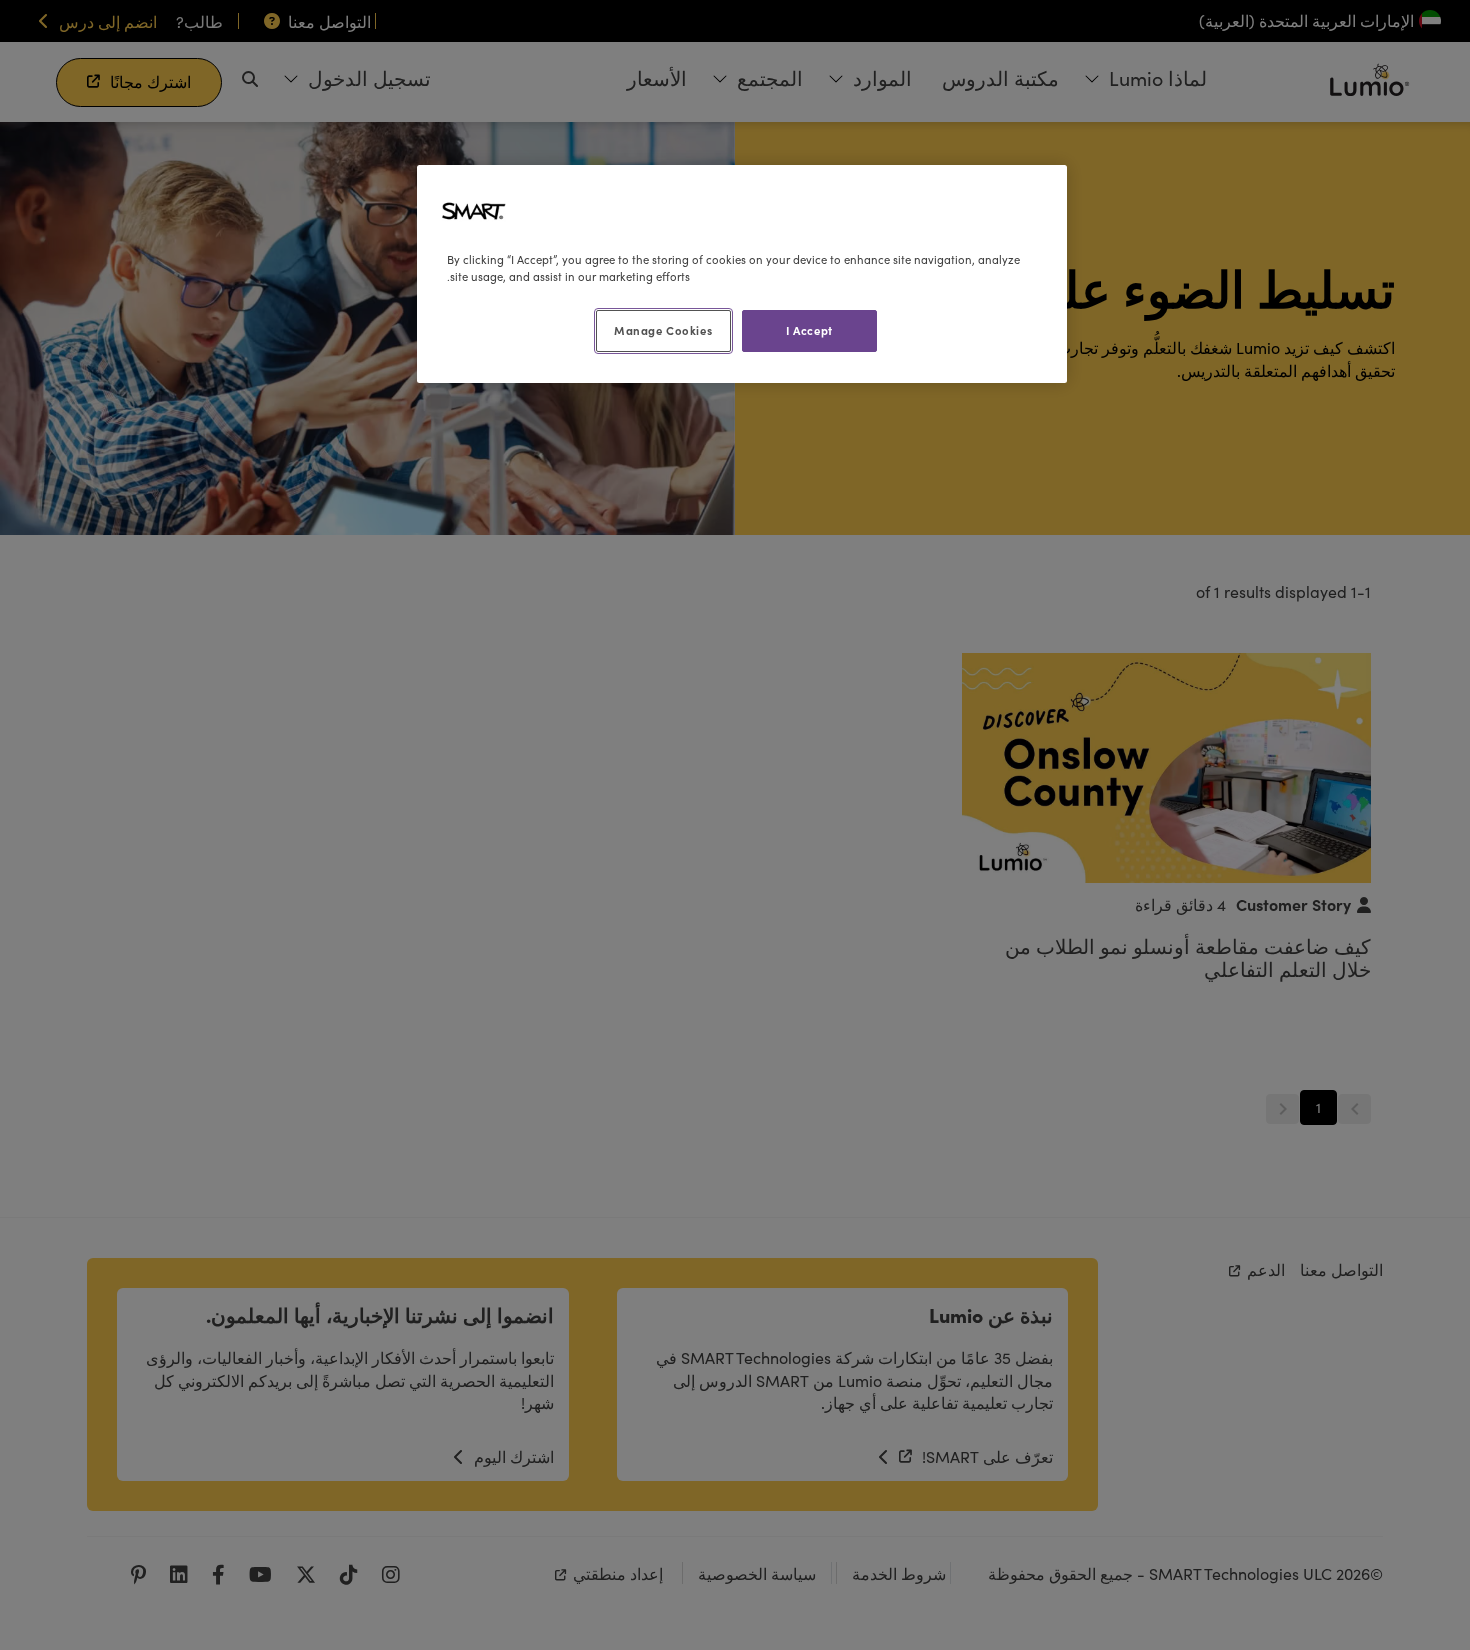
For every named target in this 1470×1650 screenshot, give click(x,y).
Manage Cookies (663, 330)
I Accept (809, 330)
